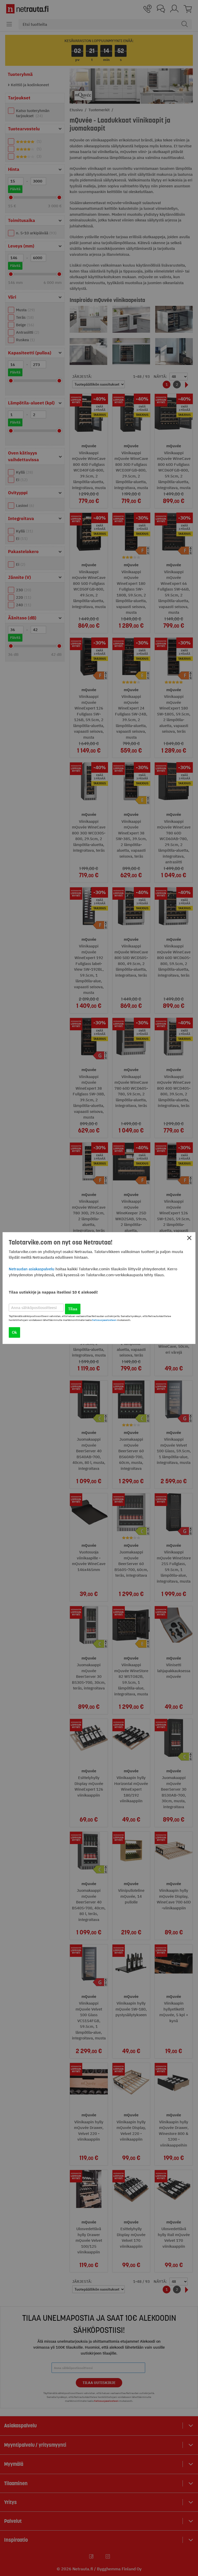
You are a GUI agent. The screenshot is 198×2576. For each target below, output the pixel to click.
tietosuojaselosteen (104, 1320)
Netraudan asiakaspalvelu (32, 1269)
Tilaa (73, 1309)
